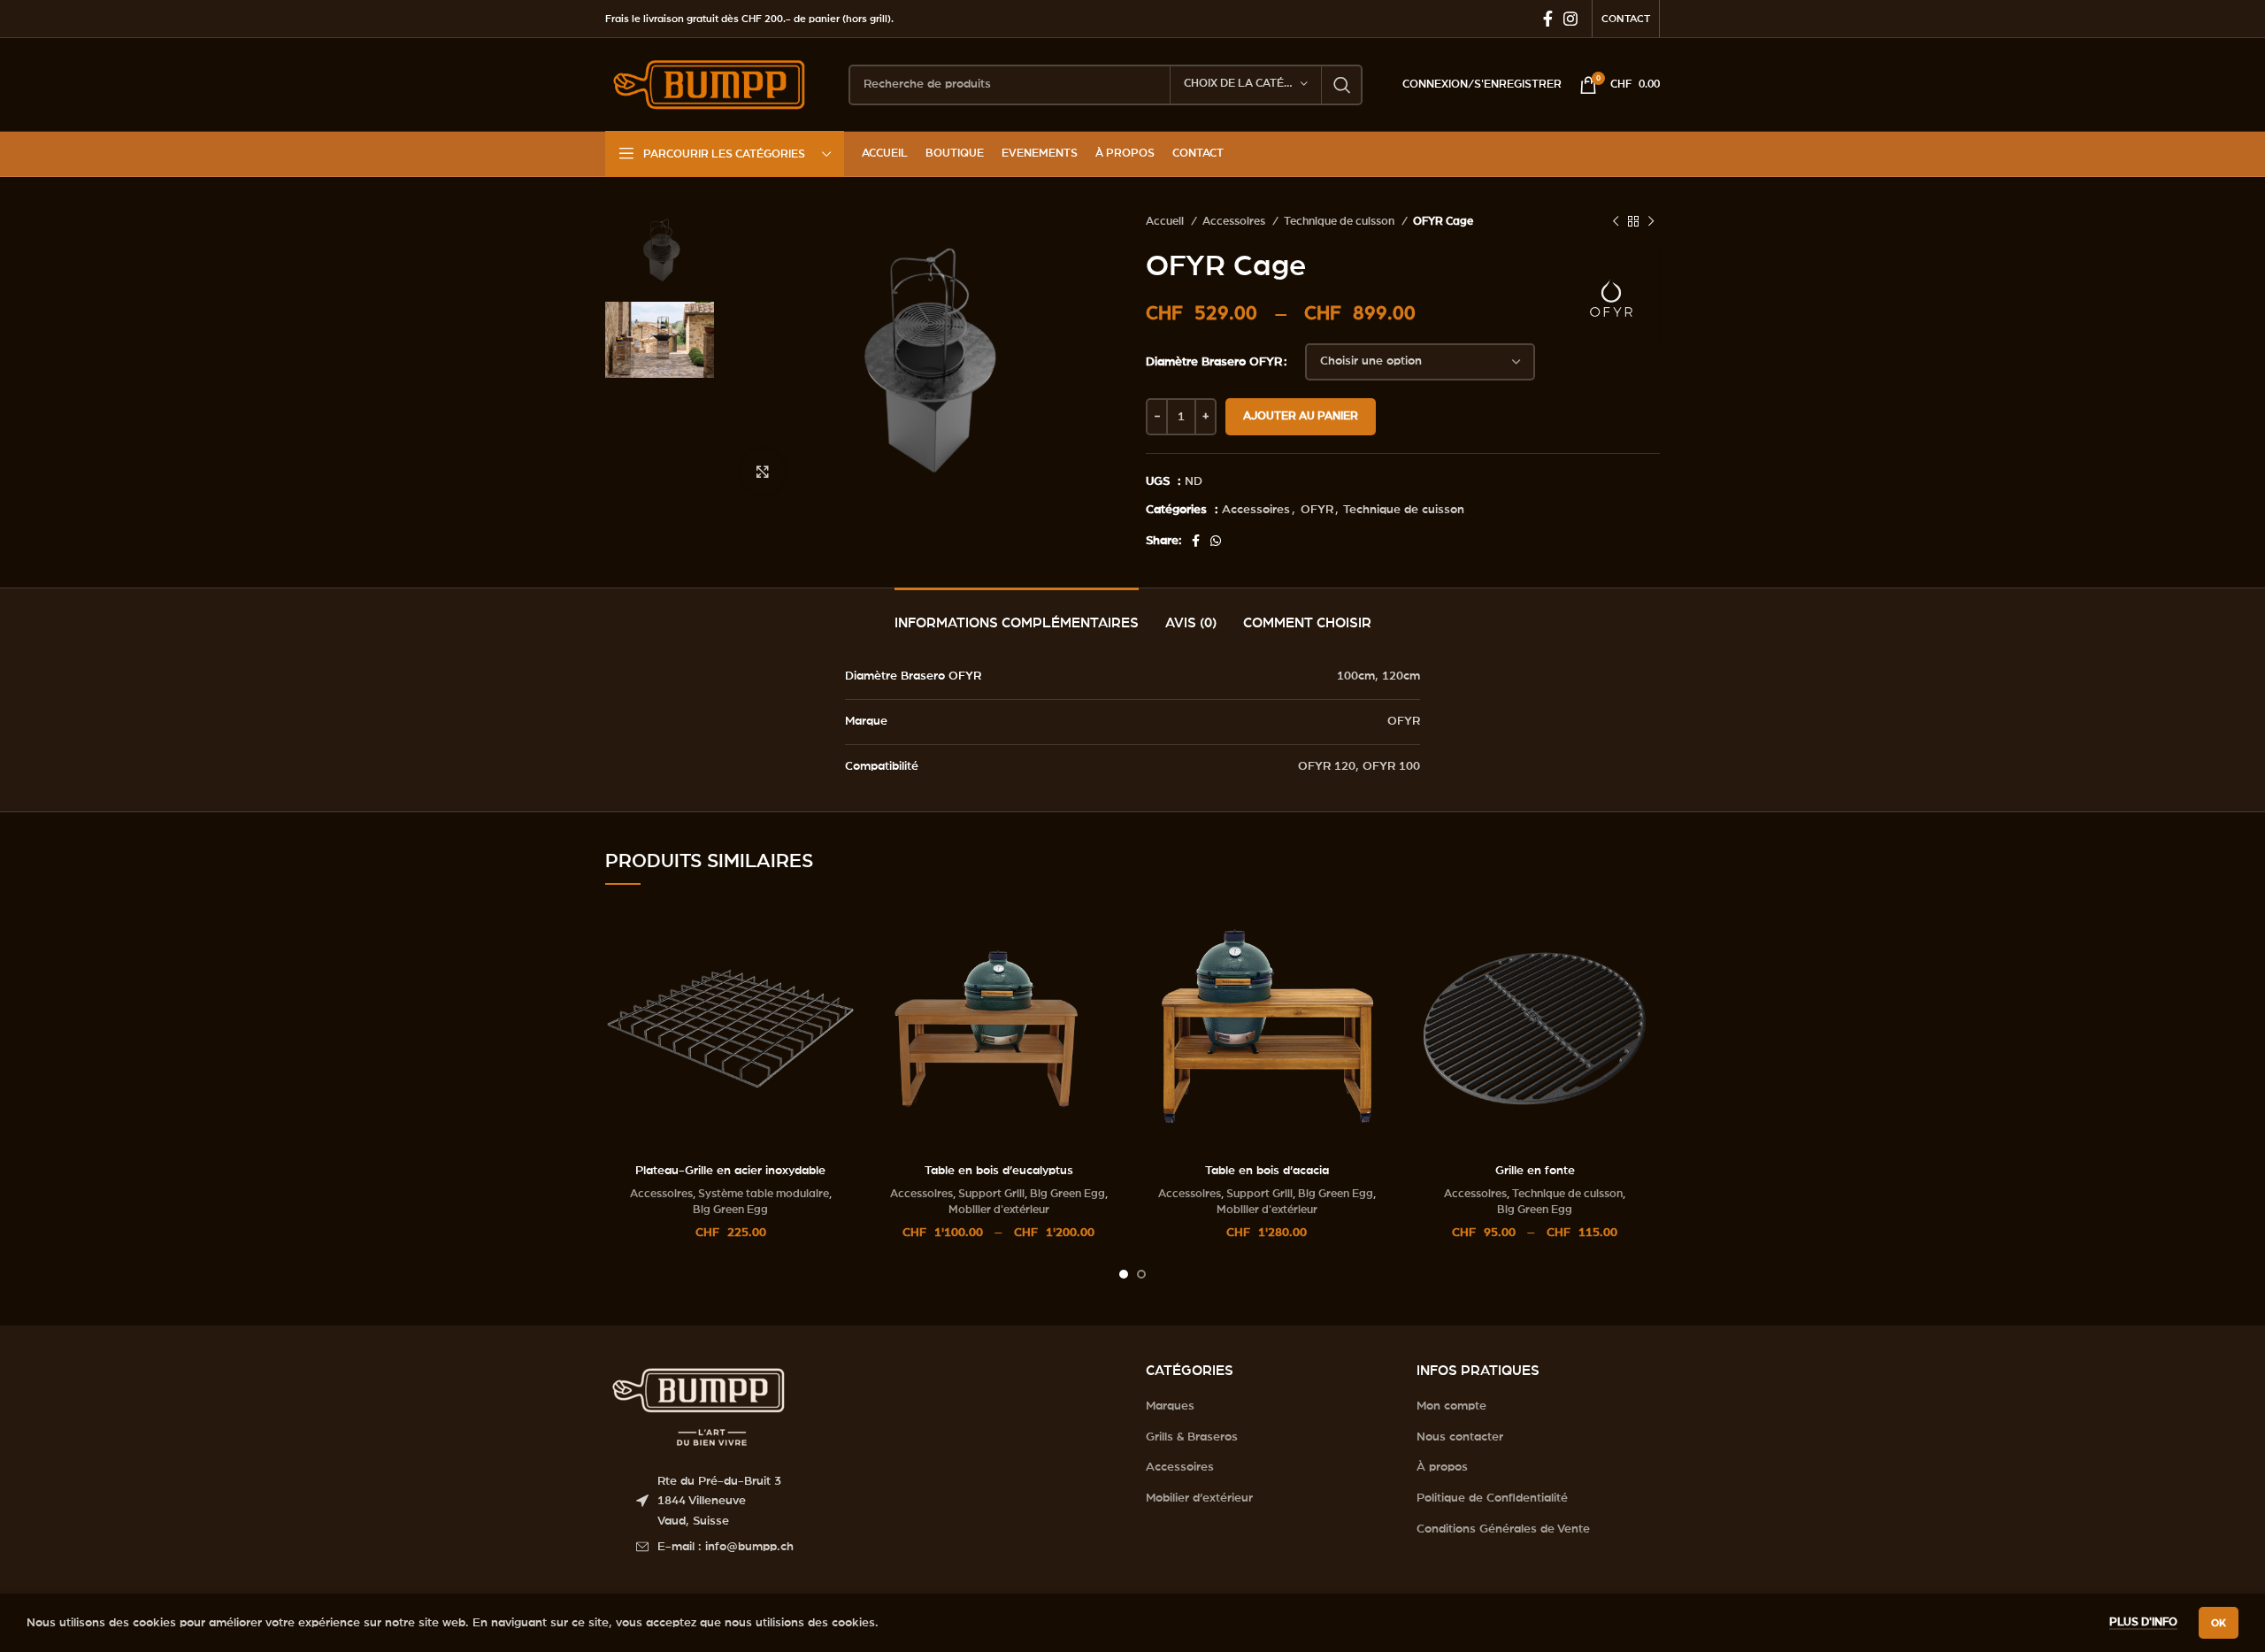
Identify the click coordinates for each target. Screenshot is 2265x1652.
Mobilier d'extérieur (999, 1210)
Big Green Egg (730, 1210)
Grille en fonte (1535, 1171)
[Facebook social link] (1548, 19)
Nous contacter (1460, 1437)
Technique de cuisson (1340, 221)
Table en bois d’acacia (1267, 1171)
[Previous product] (1616, 222)
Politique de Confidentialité (1492, 1498)
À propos (1442, 1467)
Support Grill (991, 1194)
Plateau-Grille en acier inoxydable (730, 1171)
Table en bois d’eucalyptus (999, 1171)
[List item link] (878, 1547)
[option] (660, 250)
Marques (1170, 1406)
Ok (2219, 1623)
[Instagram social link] (1570, 19)
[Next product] (1651, 222)
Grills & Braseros (1192, 1437)
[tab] (1017, 615)
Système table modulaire (764, 1194)
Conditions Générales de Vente (1503, 1529)
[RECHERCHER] (1342, 85)
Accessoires (1235, 221)
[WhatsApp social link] (1216, 541)
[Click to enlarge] (763, 472)
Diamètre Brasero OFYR (1214, 362)
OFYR (1317, 510)
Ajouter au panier (1301, 416)
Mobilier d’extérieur (1199, 1498)
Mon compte (1451, 1406)
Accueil (1166, 221)
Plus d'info (2143, 1622)
